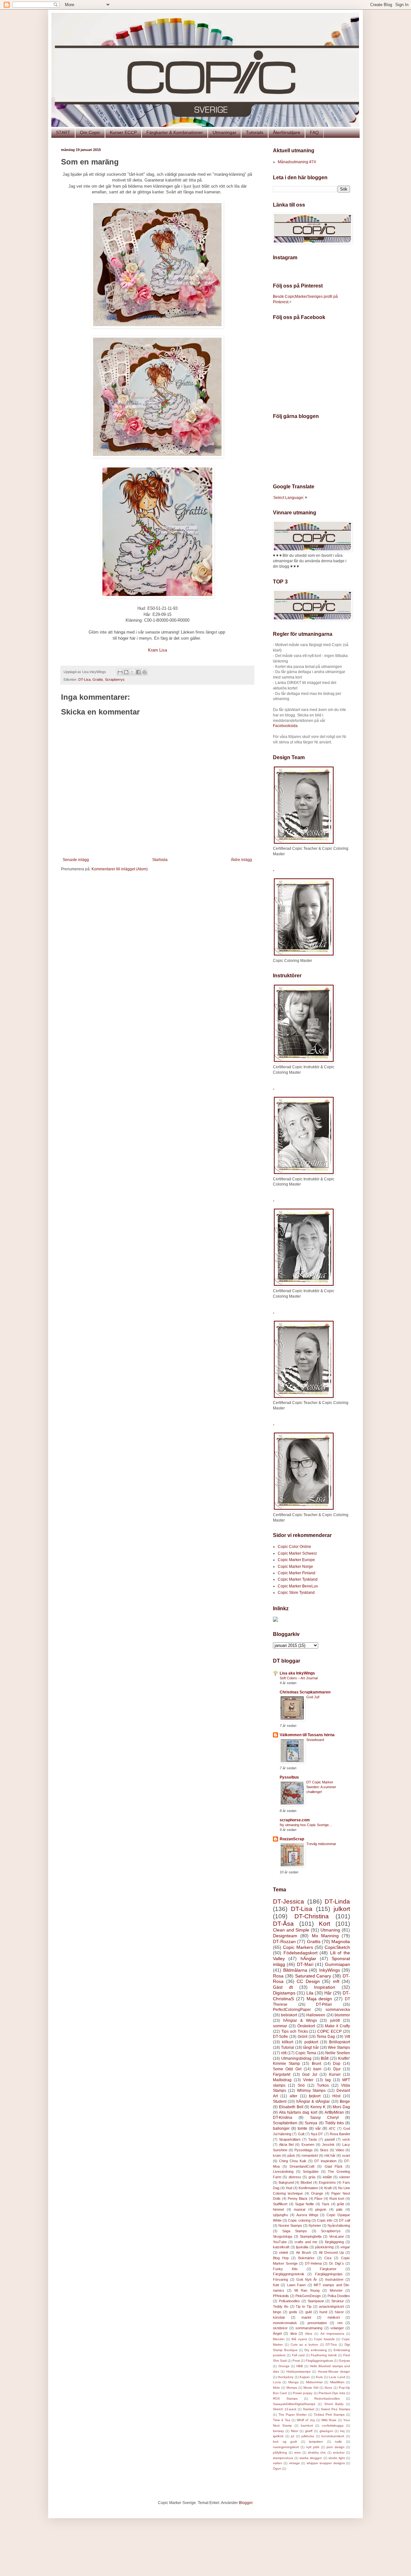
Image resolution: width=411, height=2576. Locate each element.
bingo (277, 2312)
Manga (293, 2382)
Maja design (319, 1999)
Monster (336, 2290)
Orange (317, 2193)
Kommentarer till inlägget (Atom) (120, 869)
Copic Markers (298, 1947)
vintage (294, 2463)
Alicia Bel (286, 2145)
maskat (300, 2209)
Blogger (246, 2503)
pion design (336, 2447)
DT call (345, 2220)
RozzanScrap (292, 1839)
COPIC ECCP (329, 2031)
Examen (308, 2145)
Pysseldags (304, 2150)
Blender (279, 2339)
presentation (317, 2323)
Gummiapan (337, 1964)
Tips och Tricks (295, 2031)
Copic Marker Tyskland (298, 1579)
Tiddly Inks (334, 2123)
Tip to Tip (304, 2306)
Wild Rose (329, 2420)
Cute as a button (304, 2345)
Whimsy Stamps (311, 2091)
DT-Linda (337, 1901)
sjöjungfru (280, 2215)
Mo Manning (325, 1936)
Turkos (323, 2085)
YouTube (280, 2242)
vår (318, 2128)
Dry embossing (316, 2350)
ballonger (281, 2128)
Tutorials (255, 132)
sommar (280, 2026)
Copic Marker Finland (297, 1573)
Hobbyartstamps (298, 2372)
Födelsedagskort (301, 1953)
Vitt (347, 2037)
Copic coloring (299, 2220)
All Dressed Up (331, 2252)
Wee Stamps (339, 2047)
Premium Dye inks (332, 2393)
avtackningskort (331, 2306)
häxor (339, 2312)
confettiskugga (333, 2425)
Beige (345, 2101)
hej (342, 2431)
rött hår (330, 2155)
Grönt (302, 2037)
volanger (337, 2328)
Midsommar (314, 2382)
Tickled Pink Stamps (329, 2415)
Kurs (319, 2377)
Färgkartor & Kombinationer (175, 132)
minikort (334, 2317)
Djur (337, 2069)
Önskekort (306, 2026)
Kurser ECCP (123, 132)
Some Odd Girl (287, 2069)
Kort (324, 1924)
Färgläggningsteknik (289, 2274)
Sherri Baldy (334, 2404)
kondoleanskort (333, 2436)
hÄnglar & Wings (300, 2021)
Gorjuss (344, 2361)
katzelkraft (281, 2247)
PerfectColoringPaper (292, 2010)
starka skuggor (311, 2458)
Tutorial (288, 2047)
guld (309, 2312)
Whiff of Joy (306, 2420)
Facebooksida (285, 726)
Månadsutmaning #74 (297, 162)
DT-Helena (313, 2263)
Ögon (277, 2469)
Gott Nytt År (307, 2279)
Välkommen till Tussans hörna (307, 1735)
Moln (276, 2388)
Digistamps (284, 1993)
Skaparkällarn (290, 2139)
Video (340, 2150)
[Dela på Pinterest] (144, 672)
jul (293, 2436)
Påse (318, 2198)
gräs (312, 2177)
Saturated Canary (313, 1976)
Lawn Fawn (296, 2285)
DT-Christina (312, 1916)
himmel (278, 2209)
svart (346, 2155)
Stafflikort (280, 2204)
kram (277, 2155)
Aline (309, 2334)
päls (339, 2209)
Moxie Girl (311, 2388)
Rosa (278, 1976)
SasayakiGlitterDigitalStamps (294, 2404)
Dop (337, 2064)
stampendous (283, 2458)
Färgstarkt (282, 2074)
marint (306, 2317)
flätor (295, 2431)
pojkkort (311, 2042)
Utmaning (330, 1930)
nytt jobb (313, 2447)
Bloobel (306, 2182)
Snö (301, 2085)
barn (317, 2069)
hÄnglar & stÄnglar (313, 2101)
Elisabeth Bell (291, 2107)
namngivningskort (286, 2447)
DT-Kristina (283, 2118)
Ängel (277, 2333)
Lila (310, 1993)
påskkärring (324, 2247)
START (63, 132)
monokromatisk (285, 2323)
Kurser (335, 2074)
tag (328, 2080)
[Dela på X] (132, 672)
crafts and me (306, 2242)
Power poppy (303, 2393)
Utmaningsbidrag (296, 2058)
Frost (296, 2361)
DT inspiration (325, 2161)
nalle (338, 2442)
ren (340, 2323)
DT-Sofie (280, 2037)
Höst (336, 2096)
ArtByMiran (334, 2112)
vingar (345, 2247)
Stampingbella (311, 2236)
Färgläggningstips (329, 2274)
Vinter (308, 2080)
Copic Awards (324, 2339)
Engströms (327, 2182)
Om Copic (90, 132)
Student (280, 2101)
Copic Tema (306, 2053)
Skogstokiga (283, 2236)
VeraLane (337, 2236)
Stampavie (316, 2301)
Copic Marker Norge (295, 1567)
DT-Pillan (324, 2004)
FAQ (314, 132)
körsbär (279, 2317)
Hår (328, 1993)
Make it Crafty (337, 2026)
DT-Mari (305, 1964)
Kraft (328, 2188)
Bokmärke (306, 2258)
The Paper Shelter (293, 2415)
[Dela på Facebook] (138, 672)
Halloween (316, 2015)
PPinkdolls (281, 2296)
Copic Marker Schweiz (297, 1553)
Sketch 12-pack (285, 2409)
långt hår (311, 2047)
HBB (300, 2366)
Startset (309, 2409)
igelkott (278, 2436)
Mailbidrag (282, 2080)
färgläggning (334, 2242)
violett (284, 2252)
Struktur (338, 2301)
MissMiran (337, 2382)
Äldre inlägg (241, 860)
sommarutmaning (309, 2328)
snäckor (339, 2452)
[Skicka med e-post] (120, 672)
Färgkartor (328, 2269)
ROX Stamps (285, 2398)
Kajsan (305, 2377)
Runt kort (337, 2198)
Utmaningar (224, 132)
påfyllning (280, 2452)
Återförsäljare (287, 132)
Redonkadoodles (327, 2398)
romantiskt (310, 2155)
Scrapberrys (115, 680)
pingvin (321, 2209)
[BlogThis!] (126, 672)
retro (297, 2452)
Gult (301, 2134)
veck (346, 2139)
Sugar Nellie (305, 2204)
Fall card (298, 2355)
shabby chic (317, 2452)
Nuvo (328, 2388)
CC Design (308, 1981)
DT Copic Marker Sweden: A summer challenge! (321, 1787)
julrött (335, 2021)
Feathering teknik (324, 2355)
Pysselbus (289, 1777)
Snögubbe (311, 2172)
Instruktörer (334, 2279)
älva (293, 2333)
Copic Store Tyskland (296, 1593)
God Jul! (313, 1697)
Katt (276, 2285)
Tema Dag (326, 2037)
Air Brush (304, 2252)
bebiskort (289, 2015)
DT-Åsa (283, 1924)
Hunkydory (286, 2377)
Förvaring (280, 2279)
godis (293, 2312)
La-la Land (337, 2377)
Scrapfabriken (285, 2123)
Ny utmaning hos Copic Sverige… (306, 1825)
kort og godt (285, 2442)
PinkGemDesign (308, 2296)
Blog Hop (281, 2258)
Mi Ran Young (307, 2290)
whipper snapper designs (326, 2463)
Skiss (324, 2150)
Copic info (325, 2220)
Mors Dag (341, 2107)
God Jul (310, 2074)
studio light (337, 2458)
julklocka (308, 2436)
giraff (309, 2431)
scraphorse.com (295, 1820)
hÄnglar (308, 1959)
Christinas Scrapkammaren (305, 1692)
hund (323, 2312)
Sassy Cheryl (324, 2118)
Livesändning (283, 2172)
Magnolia (341, 1941)
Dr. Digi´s (337, 2263)
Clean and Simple (291, 1930)
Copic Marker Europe (296, 1560)
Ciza (328, 2258)
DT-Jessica (289, 1901)
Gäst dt (283, 1987)
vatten (278, 2463)
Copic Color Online (294, 1547)
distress (295, 2177)
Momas (292, 2388)
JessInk (328, 2145)
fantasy (278, 2431)
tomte (302, 2128)
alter (293, 2096)
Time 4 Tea (282, 2420)
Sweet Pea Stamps (335, 2409)
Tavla (312, 2139)
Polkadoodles (289, 2301)
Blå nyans (299, 2339)
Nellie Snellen (338, 2053)
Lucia (277, 2382)
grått (340, 2204)
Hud (289, 2188)
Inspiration (325, 1987)
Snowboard (315, 1740)
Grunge (284, 2366)
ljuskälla (302, 2247)
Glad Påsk (334, 2166)
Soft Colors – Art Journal (299, 1678)
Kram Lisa (157, 650)
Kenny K (318, 2107)
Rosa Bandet (340, 2134)
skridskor (280, 2328)
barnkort (307, 2425)
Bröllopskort (340, 2042)
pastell (330, 2139)
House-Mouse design (334, 2372)
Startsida (160, 860)
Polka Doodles (339, 2296)
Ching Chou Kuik (293, 2161)
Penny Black (298, 2198)
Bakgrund (286, 2182)
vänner (345, 2177)
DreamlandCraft (302, 2166)
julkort (342, 1909)
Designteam (285, 1936)
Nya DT (317, 2134)
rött (284, 2053)
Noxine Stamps (290, 2225)
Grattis (98, 680)
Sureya (311, 2123)
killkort (288, 2042)
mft (336, 1981)
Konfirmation (308, 2188)
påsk (291, 2155)
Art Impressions (332, 2334)
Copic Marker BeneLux (298, 1586)
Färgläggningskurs (319, 2361)
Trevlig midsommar (321, 1844)
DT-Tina (331, 2345)
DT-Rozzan (284, 1941)
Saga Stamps (295, 2231)
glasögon (326, 2431)
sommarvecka (338, 2010)
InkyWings (330, 1970)
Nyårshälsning (339, 2225)
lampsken (316, 2442)
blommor (342, 2015)
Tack (326, 2204)
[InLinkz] (275, 1619)
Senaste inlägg (76, 860)
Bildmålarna (295, 1970)
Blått (325, 2058)
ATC (332, 2128)
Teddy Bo (281, 2306)
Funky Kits (285, 2269)
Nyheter (315, 2225)
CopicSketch (337, 1947)
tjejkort (315, 2096)
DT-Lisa (84, 680)
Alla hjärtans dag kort (298, 2112)
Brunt (316, 2064)
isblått (327, 2177)
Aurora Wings (307, 2215)
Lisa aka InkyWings (297, 1673)
